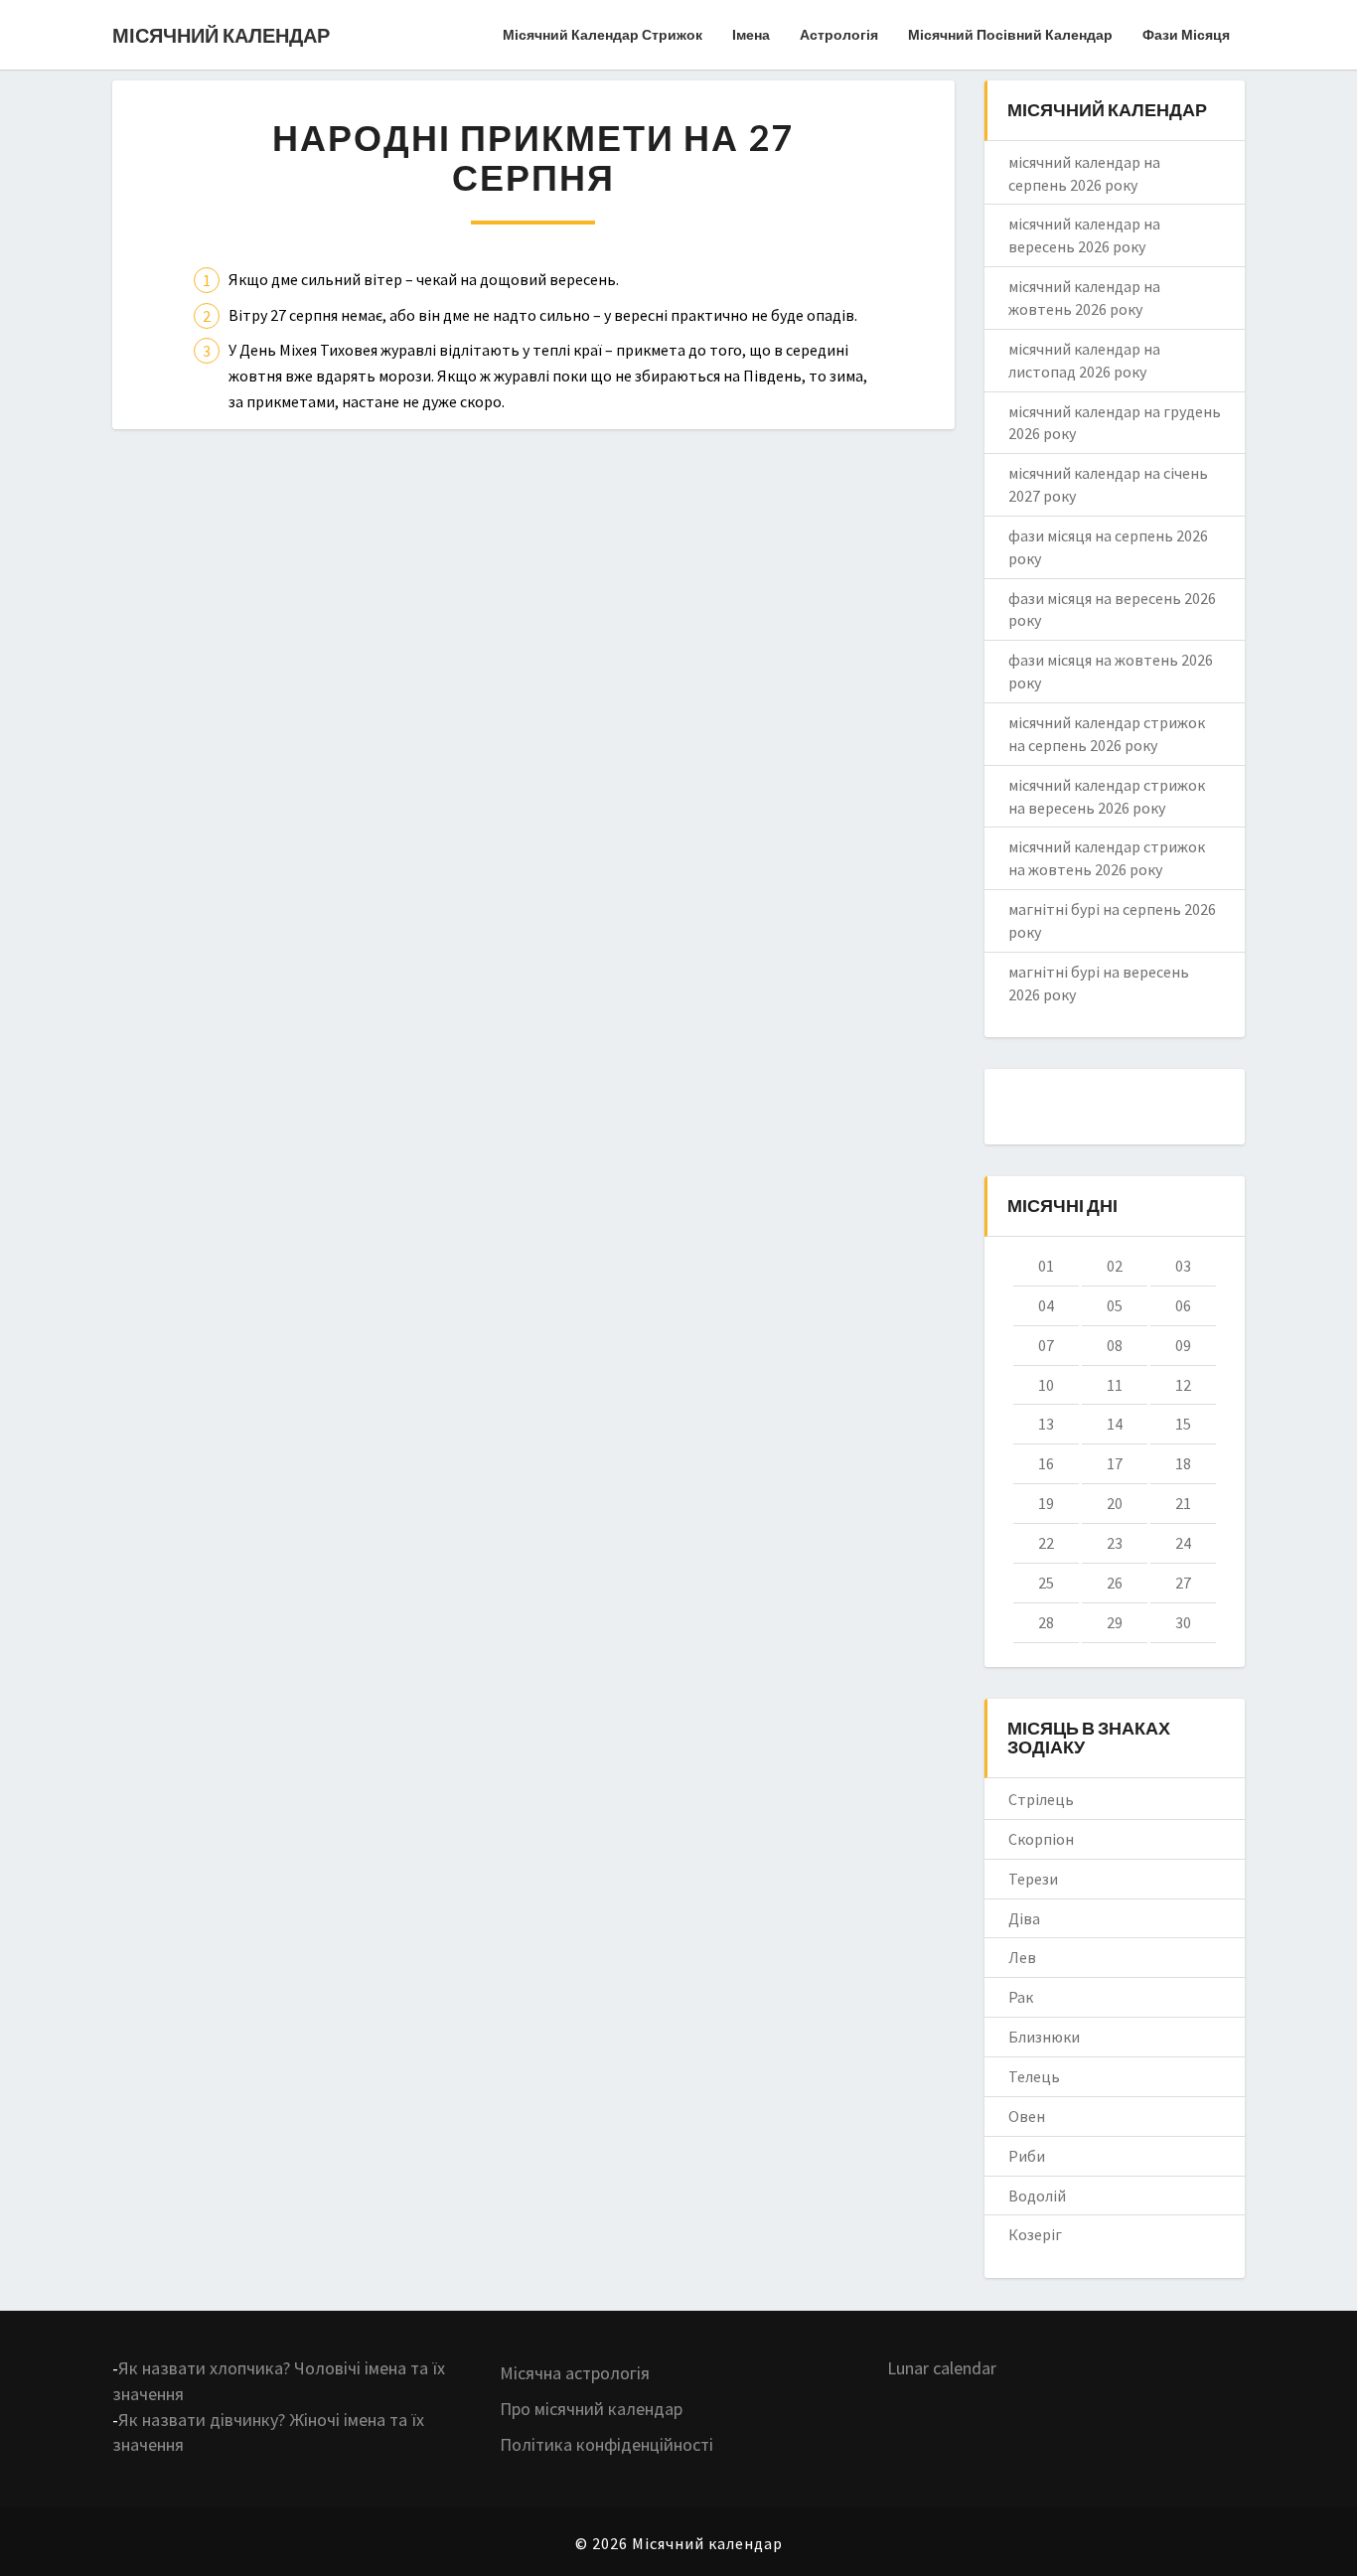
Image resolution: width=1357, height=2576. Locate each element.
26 (1115, 1583)
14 (1115, 1424)
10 (1046, 1385)
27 (1183, 1583)
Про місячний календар (591, 2409)
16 (1046, 1463)
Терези (1033, 1879)
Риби (1027, 2156)
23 (1115, 1543)
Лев (1022, 1957)
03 (1183, 1266)
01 (1046, 1266)
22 (1046, 1543)
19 (1046, 1503)
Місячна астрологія (575, 2373)
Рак (1021, 1997)
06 (1183, 1305)
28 (1046, 1622)
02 (1115, 1266)
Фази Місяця (1186, 34)
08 (1115, 1345)
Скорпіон (1041, 1839)
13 (1046, 1424)
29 (1115, 1622)
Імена (751, 34)
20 (1115, 1503)
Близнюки (1044, 2037)
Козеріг (1035, 2234)
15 (1183, 1424)
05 (1115, 1305)
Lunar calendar (942, 2368)
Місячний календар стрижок (603, 34)
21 (1183, 1503)
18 (1183, 1463)
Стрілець (1041, 1799)
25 (1046, 1583)
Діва (1024, 1918)
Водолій (1037, 2196)
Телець (1034, 2076)
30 (1183, 1622)
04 (1046, 1305)
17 (1115, 1463)
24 (1183, 1543)
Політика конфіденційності (606, 2444)
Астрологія (839, 34)
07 (1046, 1345)
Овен (1027, 2116)
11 (1115, 1385)
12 (1183, 1385)
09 (1183, 1345)
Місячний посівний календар (1010, 34)
